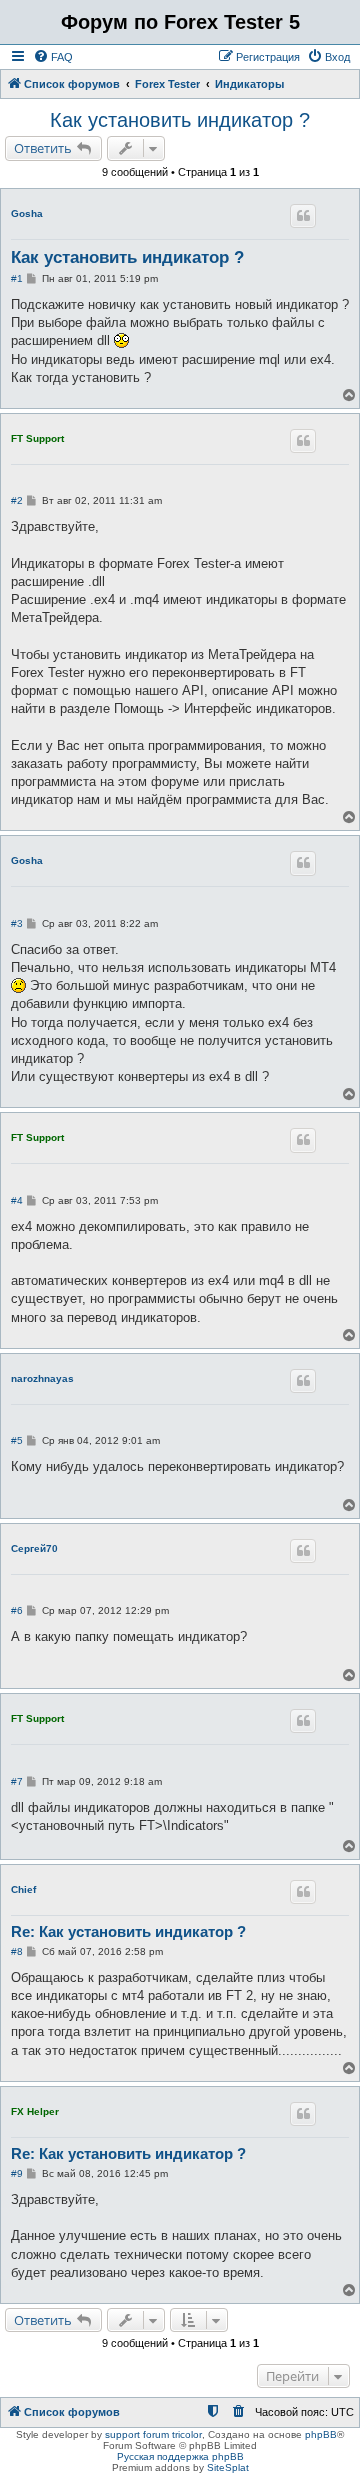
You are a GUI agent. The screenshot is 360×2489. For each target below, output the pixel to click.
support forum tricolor (153, 2434)
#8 (17, 1951)
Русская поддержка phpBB (180, 2456)
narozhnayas (42, 1378)
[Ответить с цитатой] (303, 216)
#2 (17, 500)
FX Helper (35, 2111)
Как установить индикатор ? (180, 120)
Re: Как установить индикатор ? (128, 1931)
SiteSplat (228, 2467)
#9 (17, 2173)
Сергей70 (34, 1548)
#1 (17, 278)
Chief (23, 1889)
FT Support (37, 438)
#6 (17, 1610)
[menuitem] (53, 57)
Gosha (27, 213)
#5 (17, 1440)
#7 (17, 1781)
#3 (17, 923)
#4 (17, 1200)
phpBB (321, 2434)
